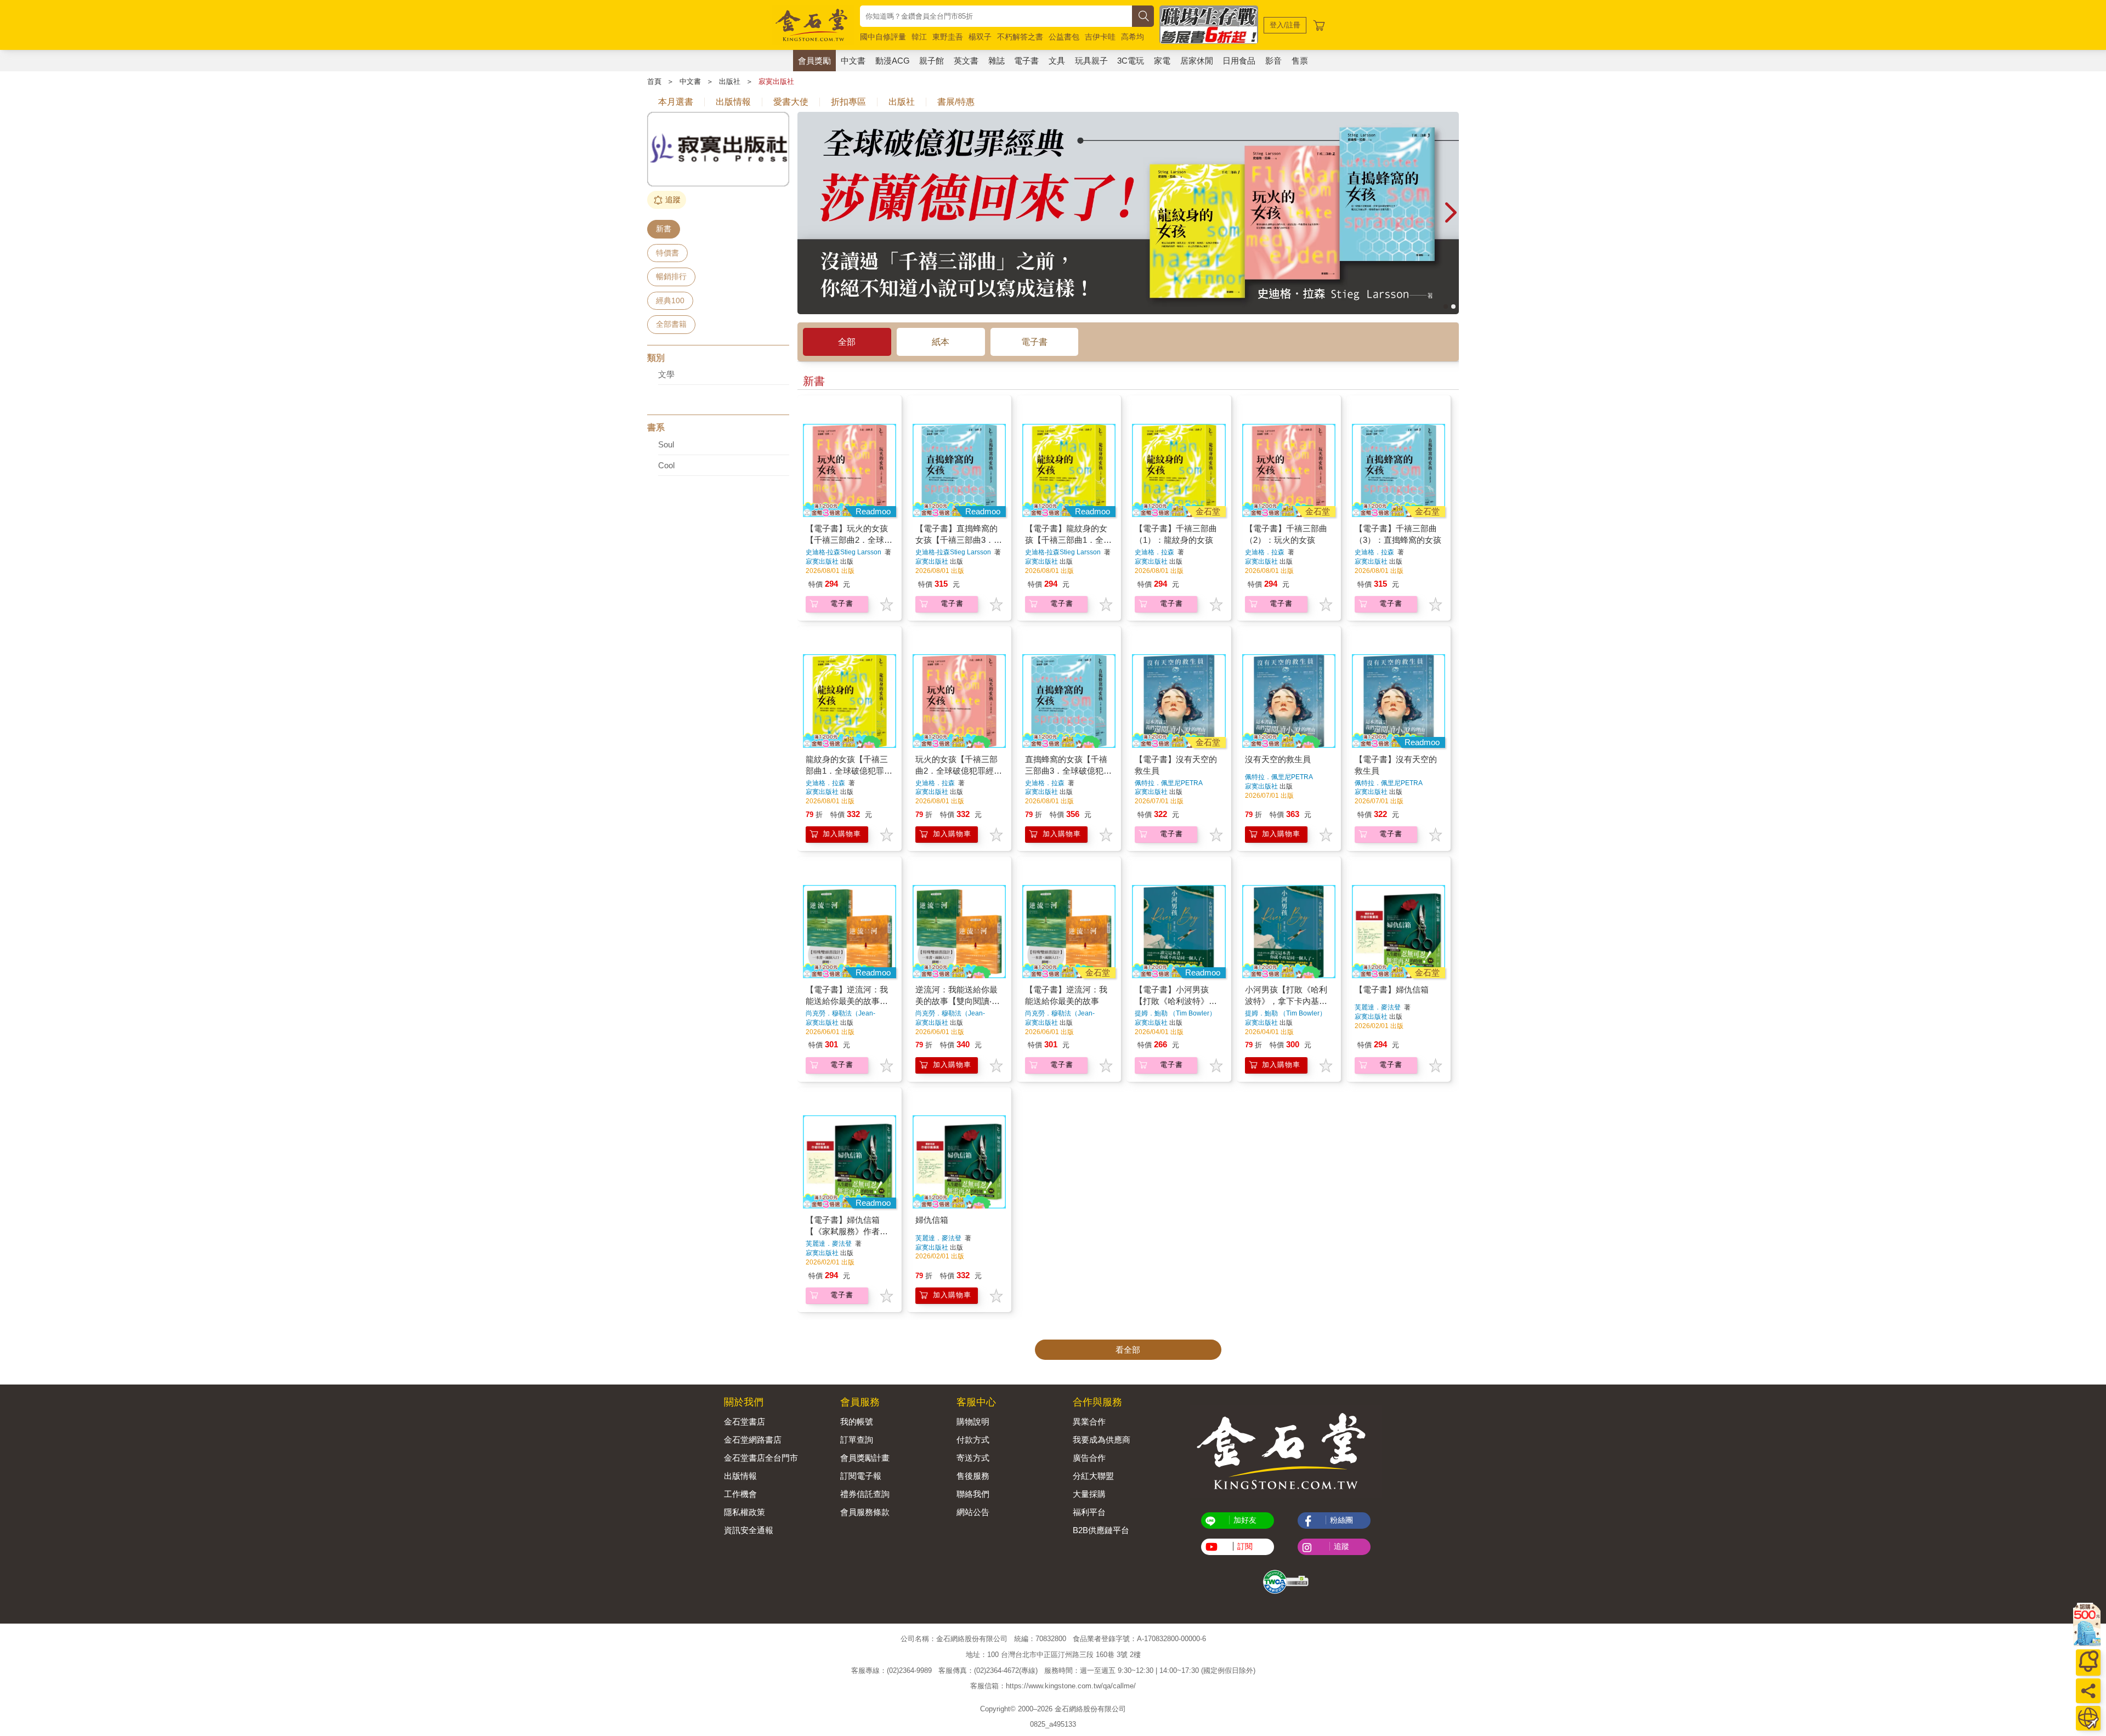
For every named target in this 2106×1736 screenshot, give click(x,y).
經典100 (670, 300)
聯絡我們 (973, 1494)
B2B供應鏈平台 (1101, 1530)
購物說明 (973, 1422)
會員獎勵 (814, 61)
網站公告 (973, 1512)
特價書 (667, 253)
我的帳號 (857, 1422)
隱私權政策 (745, 1512)
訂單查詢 (857, 1440)
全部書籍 (671, 324)
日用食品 (1239, 61)
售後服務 (973, 1476)
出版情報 (740, 1476)
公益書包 (1064, 37)
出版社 (730, 81)
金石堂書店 (745, 1422)
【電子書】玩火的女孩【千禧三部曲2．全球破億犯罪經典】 (849, 540)
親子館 (932, 61)
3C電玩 (1131, 61)
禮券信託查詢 (865, 1494)
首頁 (654, 81)
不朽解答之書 (1020, 37)
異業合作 (1089, 1422)
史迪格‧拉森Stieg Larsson (843, 552)
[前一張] (806, 213)
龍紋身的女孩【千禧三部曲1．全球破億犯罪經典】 (849, 771)
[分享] (2088, 1691)
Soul (666, 444)
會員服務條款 (865, 1512)
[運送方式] (2088, 1718)
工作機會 (740, 1494)
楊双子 (980, 37)
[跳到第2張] (1453, 307)
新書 (664, 229)
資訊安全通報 (749, 1530)
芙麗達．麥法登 (1378, 1007)
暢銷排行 (671, 276)
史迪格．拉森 (1154, 552)
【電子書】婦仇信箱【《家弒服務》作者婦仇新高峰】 (847, 1231)
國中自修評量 (883, 37)
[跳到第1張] (1446, 307)
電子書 (1026, 61)
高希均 (1133, 37)
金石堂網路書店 (753, 1440)
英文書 (966, 61)
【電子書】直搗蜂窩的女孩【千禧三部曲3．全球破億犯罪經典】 (959, 540)
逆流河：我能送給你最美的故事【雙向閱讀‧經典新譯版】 (958, 1001)
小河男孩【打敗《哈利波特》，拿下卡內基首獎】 (1286, 1001)
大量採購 (1089, 1494)
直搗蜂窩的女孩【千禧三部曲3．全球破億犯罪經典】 (1068, 771)
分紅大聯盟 (1093, 1476)
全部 (847, 342)
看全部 (1128, 1350)
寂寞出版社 (776, 81)
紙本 (941, 342)
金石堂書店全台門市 (761, 1458)
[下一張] (1451, 213)
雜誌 (997, 61)
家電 (1162, 61)
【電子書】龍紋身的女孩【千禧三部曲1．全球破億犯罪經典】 (1068, 540)
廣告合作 (1089, 1458)
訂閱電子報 (861, 1476)
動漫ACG (893, 61)
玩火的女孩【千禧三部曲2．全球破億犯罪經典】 (956, 771)
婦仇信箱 (932, 1220)
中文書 (853, 61)
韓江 (919, 37)
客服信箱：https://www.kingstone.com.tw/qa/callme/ (1053, 1686)
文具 (1057, 61)
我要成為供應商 (1102, 1440)
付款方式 (973, 1440)
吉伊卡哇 (1100, 37)
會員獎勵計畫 (865, 1458)
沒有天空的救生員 (1278, 759)
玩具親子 (1091, 61)
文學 (666, 374)
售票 (1300, 61)
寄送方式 (973, 1458)
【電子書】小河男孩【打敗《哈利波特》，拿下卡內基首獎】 (1176, 1001)
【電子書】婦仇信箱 (1392, 989)
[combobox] (996, 16)
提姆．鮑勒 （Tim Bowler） (1175, 1013)
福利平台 (1089, 1512)
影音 (1273, 61)
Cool (666, 465)
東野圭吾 (948, 37)
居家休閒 (1197, 61)
